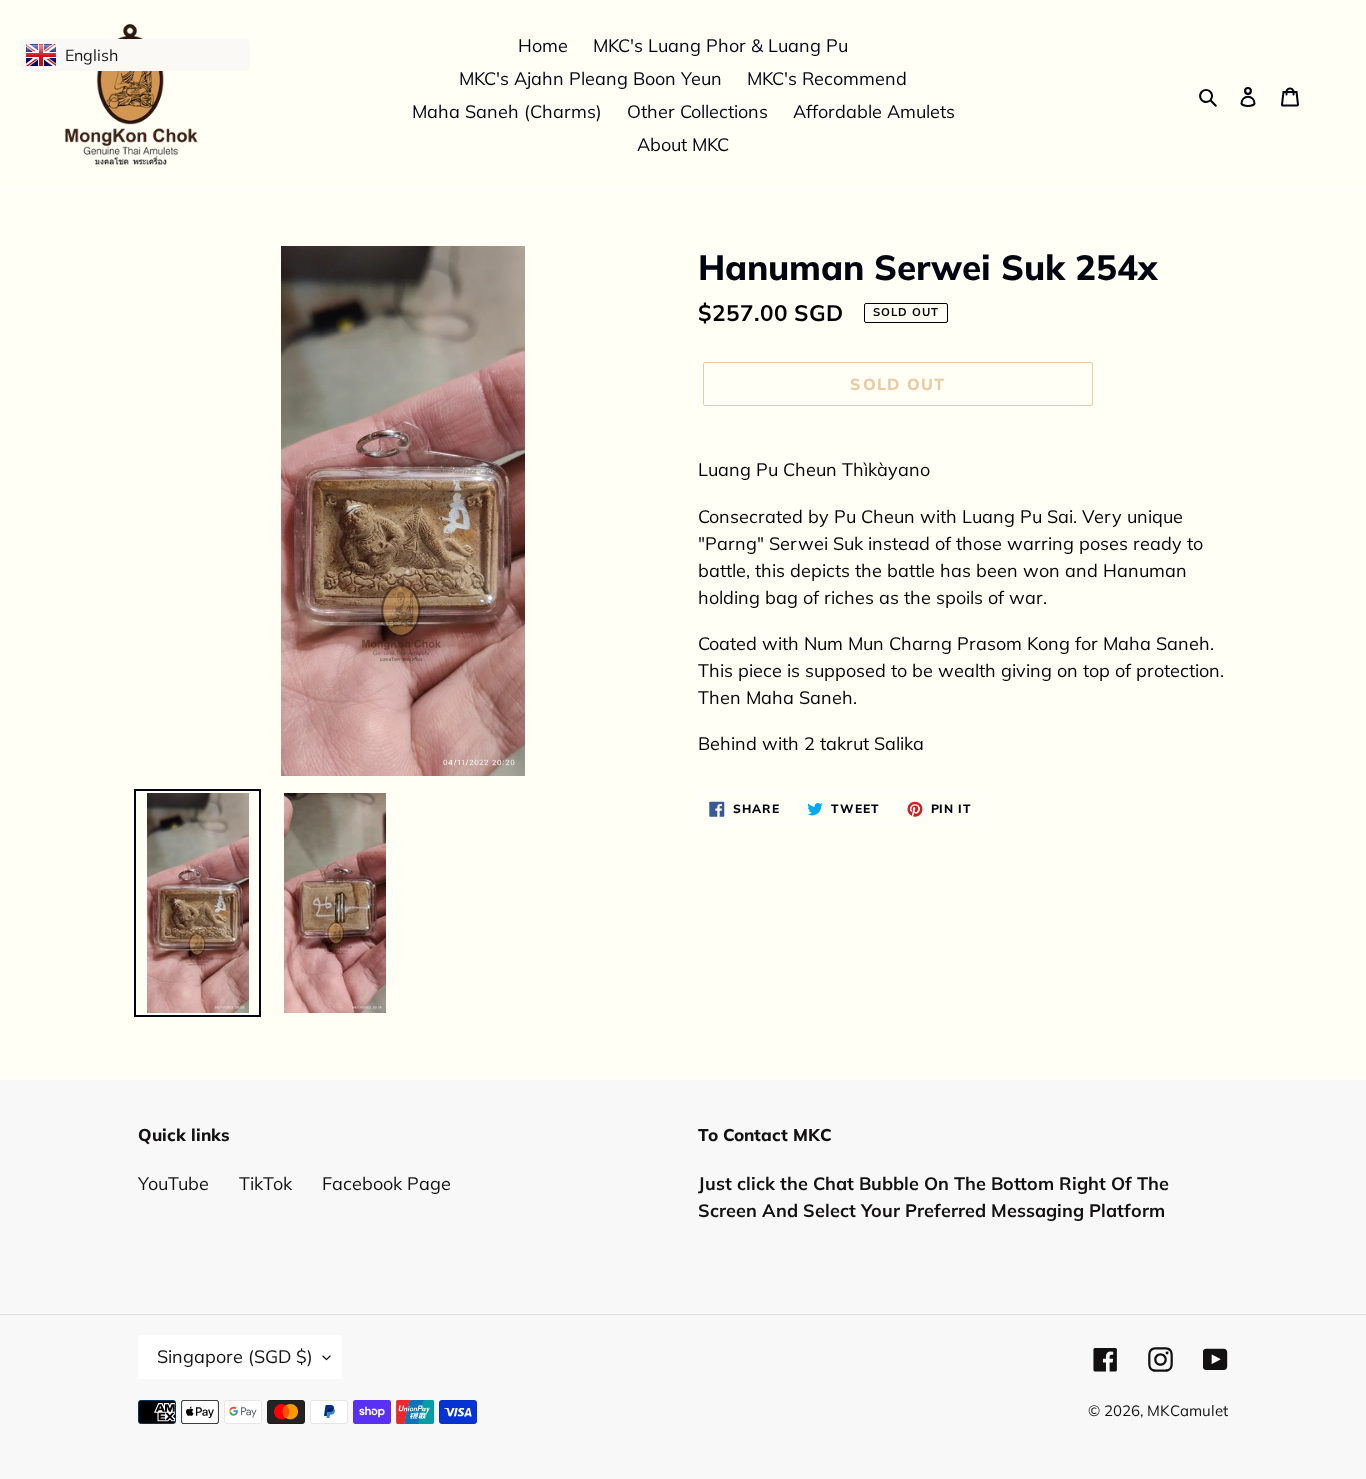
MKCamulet (1187, 1410)
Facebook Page (386, 1183)
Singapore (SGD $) (235, 1356)
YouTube (173, 1183)
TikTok (265, 1183)
